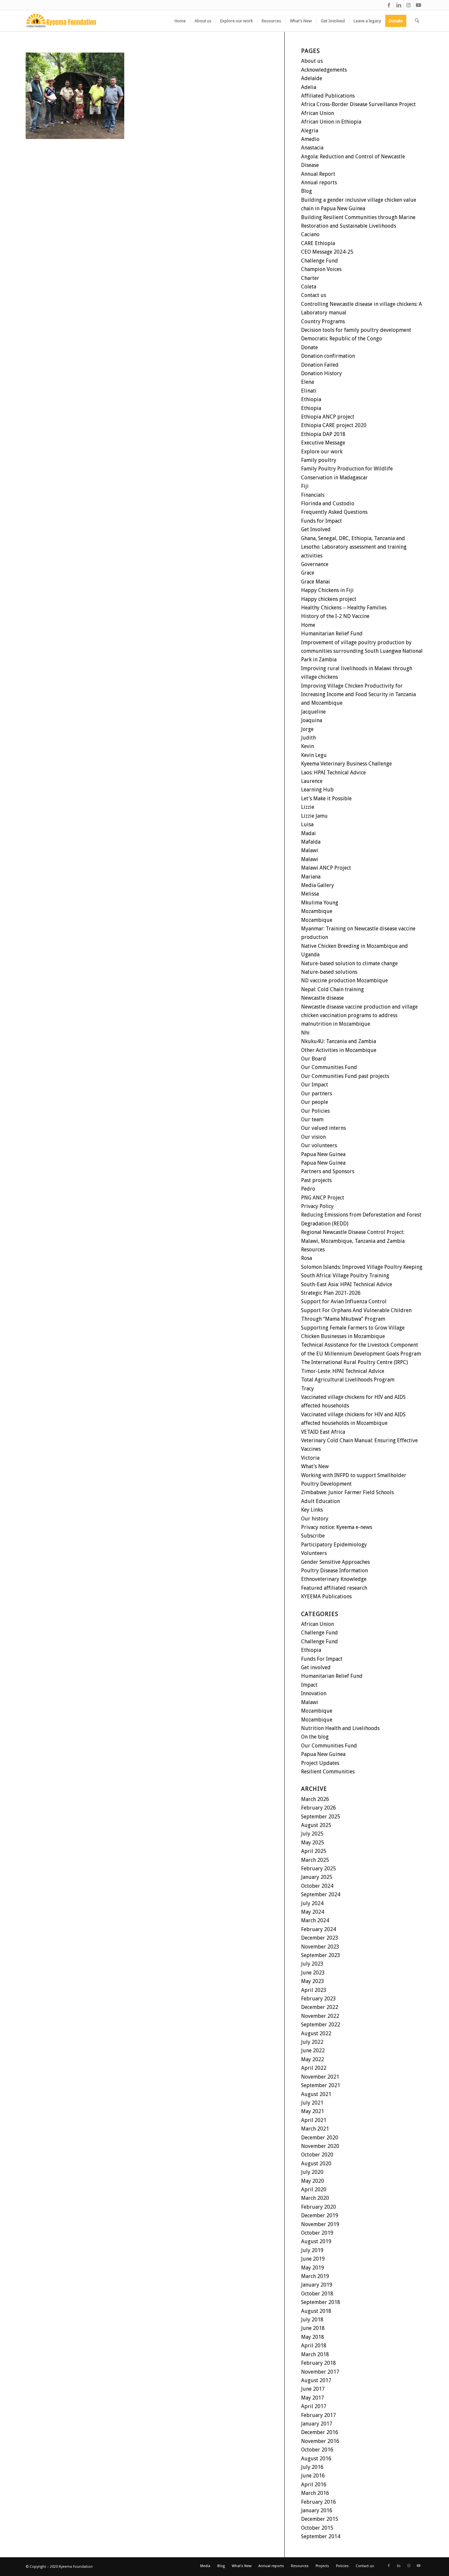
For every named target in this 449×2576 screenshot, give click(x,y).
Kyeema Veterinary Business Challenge (346, 764)
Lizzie (308, 807)
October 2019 (317, 2233)
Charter (310, 278)
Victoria (310, 1458)
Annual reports (319, 182)
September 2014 (321, 2536)
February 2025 (319, 1869)
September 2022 (321, 2025)
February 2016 (319, 2502)
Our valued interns (323, 1128)
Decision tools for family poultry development (356, 330)
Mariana (311, 877)
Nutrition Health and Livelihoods (340, 1728)
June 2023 (313, 1973)
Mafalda (311, 842)
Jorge (307, 729)
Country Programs (323, 321)
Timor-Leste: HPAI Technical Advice (343, 1371)
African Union (318, 113)
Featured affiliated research (334, 1588)
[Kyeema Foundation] (61, 21)
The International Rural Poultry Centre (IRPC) (354, 1362)
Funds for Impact (321, 521)
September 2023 (321, 1955)
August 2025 (316, 1825)
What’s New (315, 1466)
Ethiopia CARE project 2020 (334, 425)
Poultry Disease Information (334, 1571)
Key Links (312, 1510)
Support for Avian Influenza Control (344, 1301)
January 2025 (317, 1877)
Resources (313, 1250)
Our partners (317, 1094)
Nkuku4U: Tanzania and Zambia (339, 1041)
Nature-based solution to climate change (349, 963)
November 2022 (320, 2016)
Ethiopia (311, 399)
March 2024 (315, 1920)
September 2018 (321, 2302)
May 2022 (313, 2059)
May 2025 (313, 1843)
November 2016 (320, 2441)
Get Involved (316, 529)
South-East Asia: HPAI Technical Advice (347, 1284)
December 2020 (320, 2138)
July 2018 (312, 2320)
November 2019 (320, 2224)
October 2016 (317, 2450)
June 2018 (313, 2328)
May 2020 (313, 2181)
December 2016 (320, 2432)
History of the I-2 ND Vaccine (335, 616)
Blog (307, 191)
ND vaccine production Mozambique (344, 980)
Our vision (313, 1137)
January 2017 (317, 2424)
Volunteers (314, 1553)
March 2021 (315, 2129)
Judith (308, 738)
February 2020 (319, 2207)
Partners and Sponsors (328, 1171)
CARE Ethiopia (318, 243)
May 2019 (313, 2268)
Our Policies (315, 1111)
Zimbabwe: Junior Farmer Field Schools (347, 1492)
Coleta (309, 287)
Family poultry (319, 460)
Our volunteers (319, 1145)
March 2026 (315, 1799)
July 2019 (312, 2250)
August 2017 (316, 2380)
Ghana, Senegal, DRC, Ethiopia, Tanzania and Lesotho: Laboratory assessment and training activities (354, 547)
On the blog (315, 1737)
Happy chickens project (329, 599)
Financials (313, 495)
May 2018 (313, 2337)
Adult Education (320, 1501)
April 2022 (314, 2068)
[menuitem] (180, 21)
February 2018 (319, 2363)
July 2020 (312, 2172)
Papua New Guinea (323, 1154)
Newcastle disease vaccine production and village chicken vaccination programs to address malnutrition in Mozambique (359, 1015)
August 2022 (316, 2033)
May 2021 (313, 2111)
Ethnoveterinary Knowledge (334, 1579)
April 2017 (314, 2406)
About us (312, 61)
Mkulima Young (320, 903)
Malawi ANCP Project (326, 868)
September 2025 (321, 1817)
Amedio (310, 139)
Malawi (310, 850)
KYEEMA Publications (326, 1596)
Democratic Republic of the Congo (342, 339)
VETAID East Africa (323, 1432)
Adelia (309, 87)
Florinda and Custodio (328, 503)
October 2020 (317, 2155)
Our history (315, 1519)
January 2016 (317, 2510)
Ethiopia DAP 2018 (323, 434)
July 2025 (312, 1834)
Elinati (309, 391)
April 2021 (314, 2120)
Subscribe (313, 1536)
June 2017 (313, 2389)
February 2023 (319, 1999)
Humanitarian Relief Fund (332, 634)
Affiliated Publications (328, 96)
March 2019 (315, 2276)
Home (308, 625)
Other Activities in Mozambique (339, 1050)
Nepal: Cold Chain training (332, 989)
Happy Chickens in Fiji (327, 590)
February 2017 (319, 2415)
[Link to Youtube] (418, 5)
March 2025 (315, 1860)
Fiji (305, 486)
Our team (312, 1119)
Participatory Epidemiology (334, 1545)
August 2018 (316, 2311)
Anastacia (312, 148)
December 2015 (320, 2519)
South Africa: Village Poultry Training (345, 1276)
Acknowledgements (324, 70)
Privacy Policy (317, 1206)
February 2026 (319, 1808)
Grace (308, 573)
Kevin (307, 746)
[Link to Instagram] (408, 5)
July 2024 (312, 1903)
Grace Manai (316, 582)
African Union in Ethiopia (331, 122)
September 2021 (321, 2085)
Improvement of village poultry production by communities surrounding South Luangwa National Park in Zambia (362, 651)
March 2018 (315, 2354)
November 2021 (320, 2077)
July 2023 (312, 1964)
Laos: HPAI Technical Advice (333, 773)
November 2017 (320, 2372)
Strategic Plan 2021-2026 (331, 1293)
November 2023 (320, 1947)
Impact (309, 1685)
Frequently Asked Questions (334, 512)
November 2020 (320, 2146)
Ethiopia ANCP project (328, 417)
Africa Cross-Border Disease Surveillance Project (358, 104)
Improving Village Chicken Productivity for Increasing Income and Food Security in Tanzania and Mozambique (358, 695)
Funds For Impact (322, 1659)
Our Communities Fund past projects (345, 1076)
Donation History (321, 373)
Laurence (312, 781)
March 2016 (315, 2493)
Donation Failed (320, 365)
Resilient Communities (328, 1772)
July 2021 (312, 2103)
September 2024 (321, 1894)
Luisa (307, 824)
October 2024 (317, 1886)
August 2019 (316, 2241)
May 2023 (313, 1981)
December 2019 (320, 2215)
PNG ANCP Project (323, 1198)
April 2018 (314, 2346)
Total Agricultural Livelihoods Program (348, 1380)
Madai (308, 833)
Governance (315, 564)
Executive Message (323, 443)
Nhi (305, 1033)
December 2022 (320, 2007)
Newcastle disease (322, 998)
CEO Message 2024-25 (327, 252)
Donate (309, 347)
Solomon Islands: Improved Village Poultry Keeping (362, 1267)
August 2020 (316, 2164)
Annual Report (318, 174)
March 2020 (315, 2198)
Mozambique (317, 911)
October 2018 (317, 2294)
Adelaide (312, 78)
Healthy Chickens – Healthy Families (344, 608)
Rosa (307, 1258)
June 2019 (313, 2259)
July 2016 (312, 2467)
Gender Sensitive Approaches (335, 1562)
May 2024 (313, 1912)
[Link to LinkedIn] (399, 5)
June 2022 (313, 2051)
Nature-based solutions (329, 972)
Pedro (308, 1189)
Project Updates (320, 1763)
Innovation (314, 1693)
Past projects (316, 1180)
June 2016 (313, 2476)
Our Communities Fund (329, 1067)
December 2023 (320, 1938)
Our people (315, 1102)
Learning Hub (317, 790)
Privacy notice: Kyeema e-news (337, 1527)
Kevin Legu (314, 755)
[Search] (417, 21)
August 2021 (316, 2094)
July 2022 (312, 2042)
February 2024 (319, 1929)
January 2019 (317, 2285)
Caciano (310, 234)
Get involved (316, 1667)
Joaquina (312, 720)
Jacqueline (313, 712)
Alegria (310, 131)
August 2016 (316, 2459)
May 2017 (313, 2398)
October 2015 (317, 2528)
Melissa (310, 894)
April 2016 (314, 2485)
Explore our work (322, 452)
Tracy (307, 1389)
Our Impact (315, 1085)
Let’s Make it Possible (326, 798)
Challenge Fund (319, 261)
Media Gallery (318, 885)
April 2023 (314, 1990)
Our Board (314, 1059)
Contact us (314, 295)
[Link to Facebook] (389, 5)
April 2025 (314, 1851)
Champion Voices (321, 269)
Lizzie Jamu (314, 816)
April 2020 (314, 2189)
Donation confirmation (328, 356)
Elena (307, 382)
